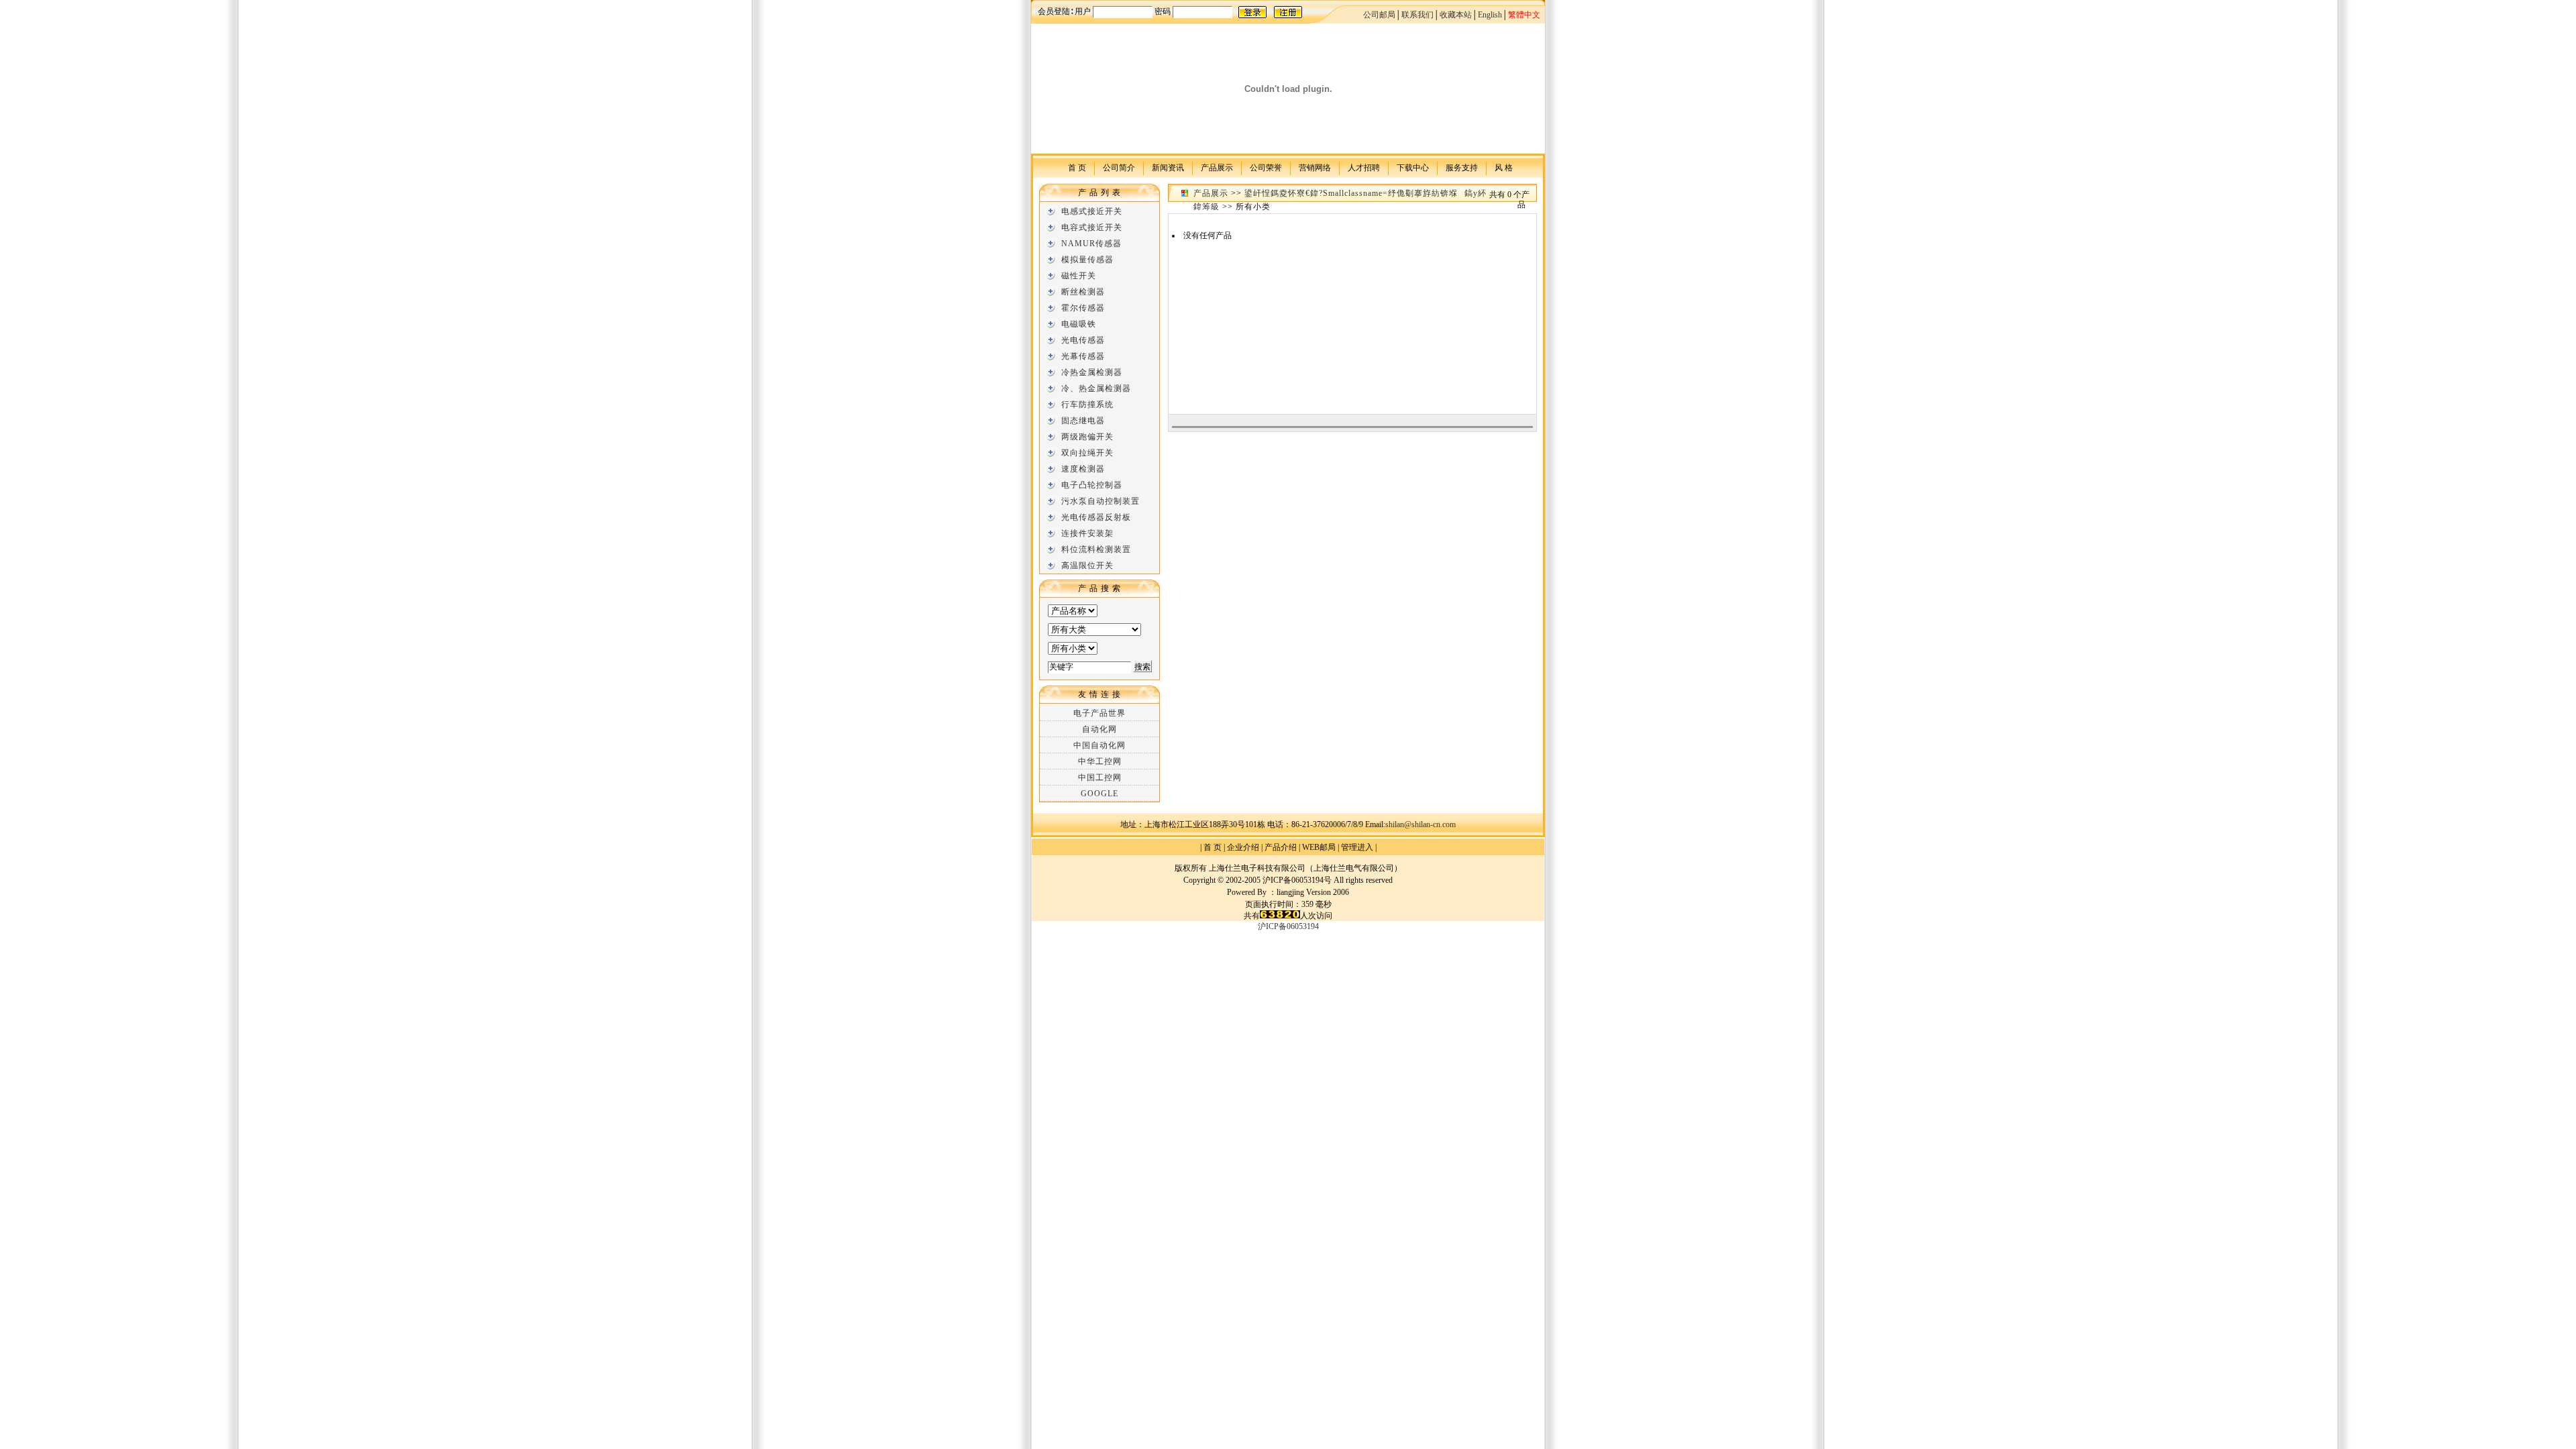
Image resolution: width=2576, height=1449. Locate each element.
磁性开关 (1079, 276)
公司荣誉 (1266, 167)
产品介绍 (1281, 847)
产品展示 (1217, 167)
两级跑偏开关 (1087, 437)
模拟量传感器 (1087, 260)
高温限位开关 (1087, 566)
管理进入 (1357, 847)
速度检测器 (1083, 469)
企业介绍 (1243, 847)
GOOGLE (1099, 794)
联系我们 (1417, 15)
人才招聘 (1364, 167)
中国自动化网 (1099, 745)
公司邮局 (1379, 15)
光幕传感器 (1083, 356)
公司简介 (1119, 167)
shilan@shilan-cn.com (1420, 824)
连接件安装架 (1087, 533)
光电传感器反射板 (1096, 517)
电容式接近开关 (1092, 227)
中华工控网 (1100, 761)
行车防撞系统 (1087, 405)
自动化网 (1099, 729)
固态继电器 (1083, 421)
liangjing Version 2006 (1313, 892)
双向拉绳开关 (1087, 453)
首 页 (1077, 167)
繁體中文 (1524, 15)
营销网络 (1315, 167)
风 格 (1504, 167)
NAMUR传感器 (1091, 244)
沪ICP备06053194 (1288, 926)
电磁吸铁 (1079, 324)
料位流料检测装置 (1096, 549)
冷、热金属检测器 (1096, 388)
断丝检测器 (1083, 292)
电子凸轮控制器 (1092, 485)
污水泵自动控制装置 (1101, 501)
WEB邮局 (1319, 847)
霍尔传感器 (1083, 308)
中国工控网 (1100, 777)
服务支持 (1462, 167)
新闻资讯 (1168, 167)
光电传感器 (1083, 340)
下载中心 (1413, 167)
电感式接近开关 (1092, 211)
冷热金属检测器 (1092, 372)
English (1490, 15)
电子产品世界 (1099, 713)
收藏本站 (1456, 15)
